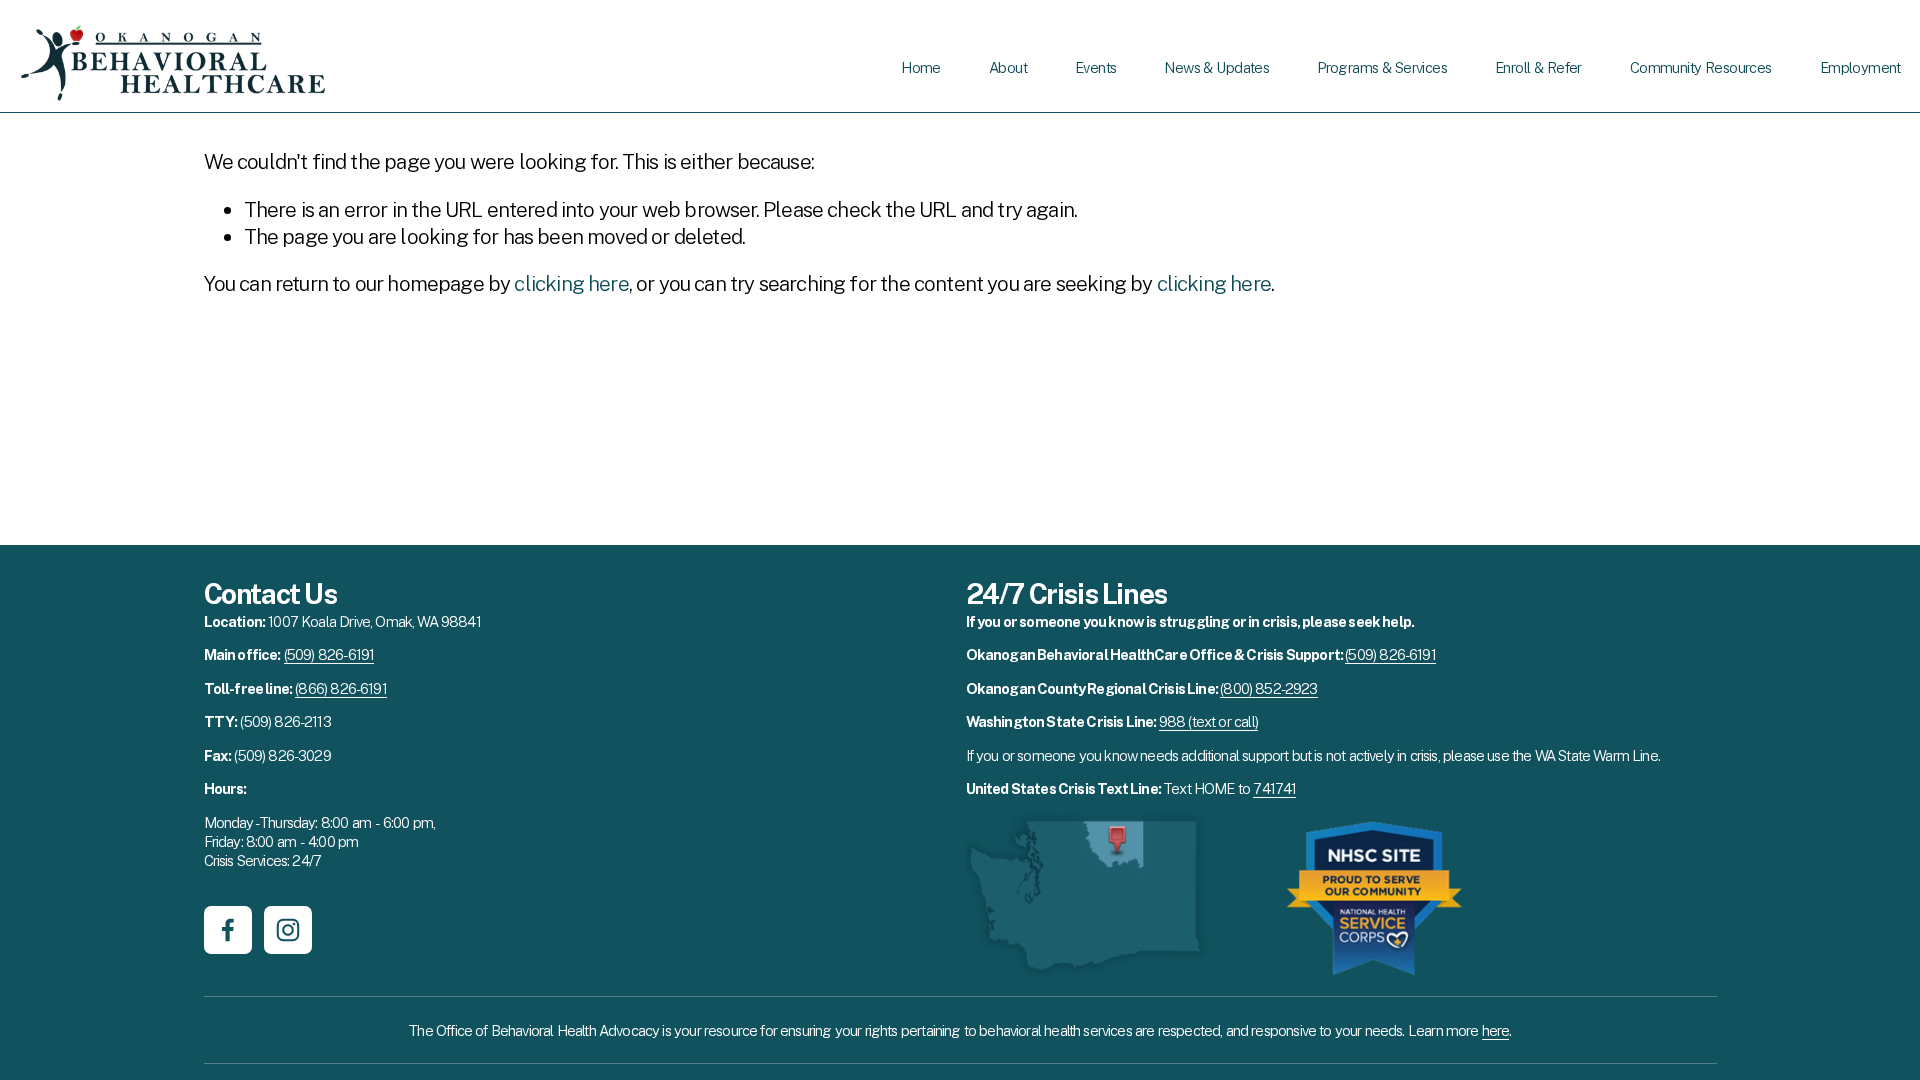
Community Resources (1701, 67)
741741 (1274, 788)
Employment (1860, 67)
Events (1095, 67)
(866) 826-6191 (340, 688)
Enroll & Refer (1538, 67)
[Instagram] (288, 930)
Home (921, 67)
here (1496, 1030)
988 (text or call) (1208, 721)
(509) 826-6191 (329, 654)
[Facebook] (228, 930)
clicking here (571, 283)
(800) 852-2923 (1268, 688)
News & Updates (1216, 67)
